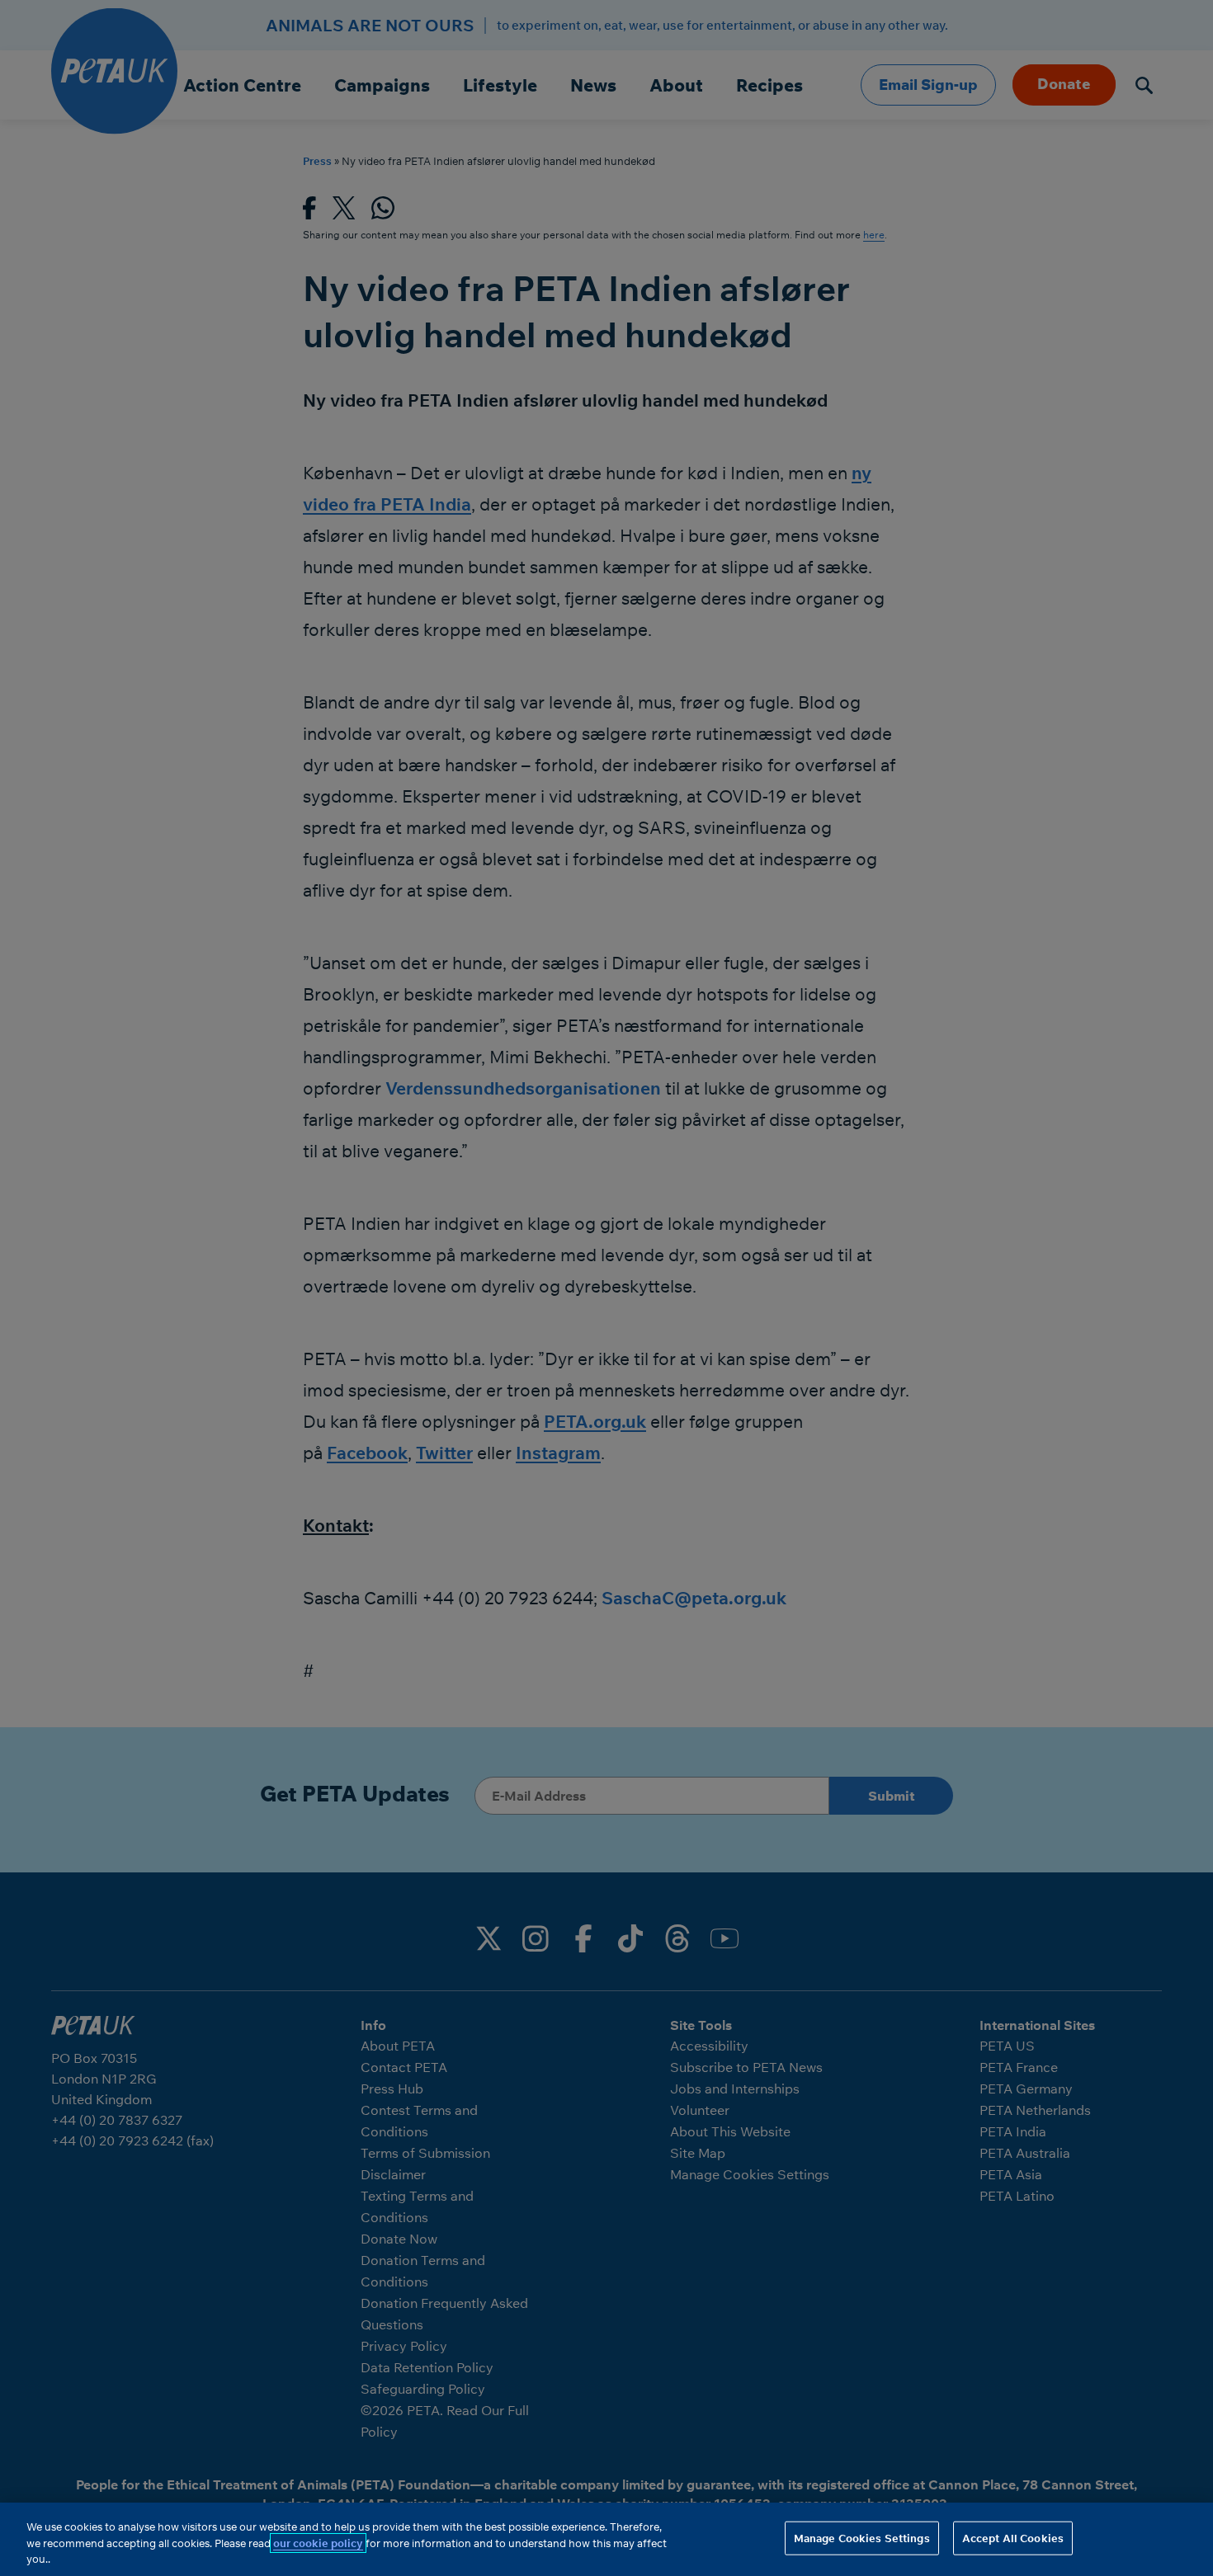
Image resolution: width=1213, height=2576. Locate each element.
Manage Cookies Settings (862, 2537)
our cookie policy (318, 2543)
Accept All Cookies (1013, 2537)
